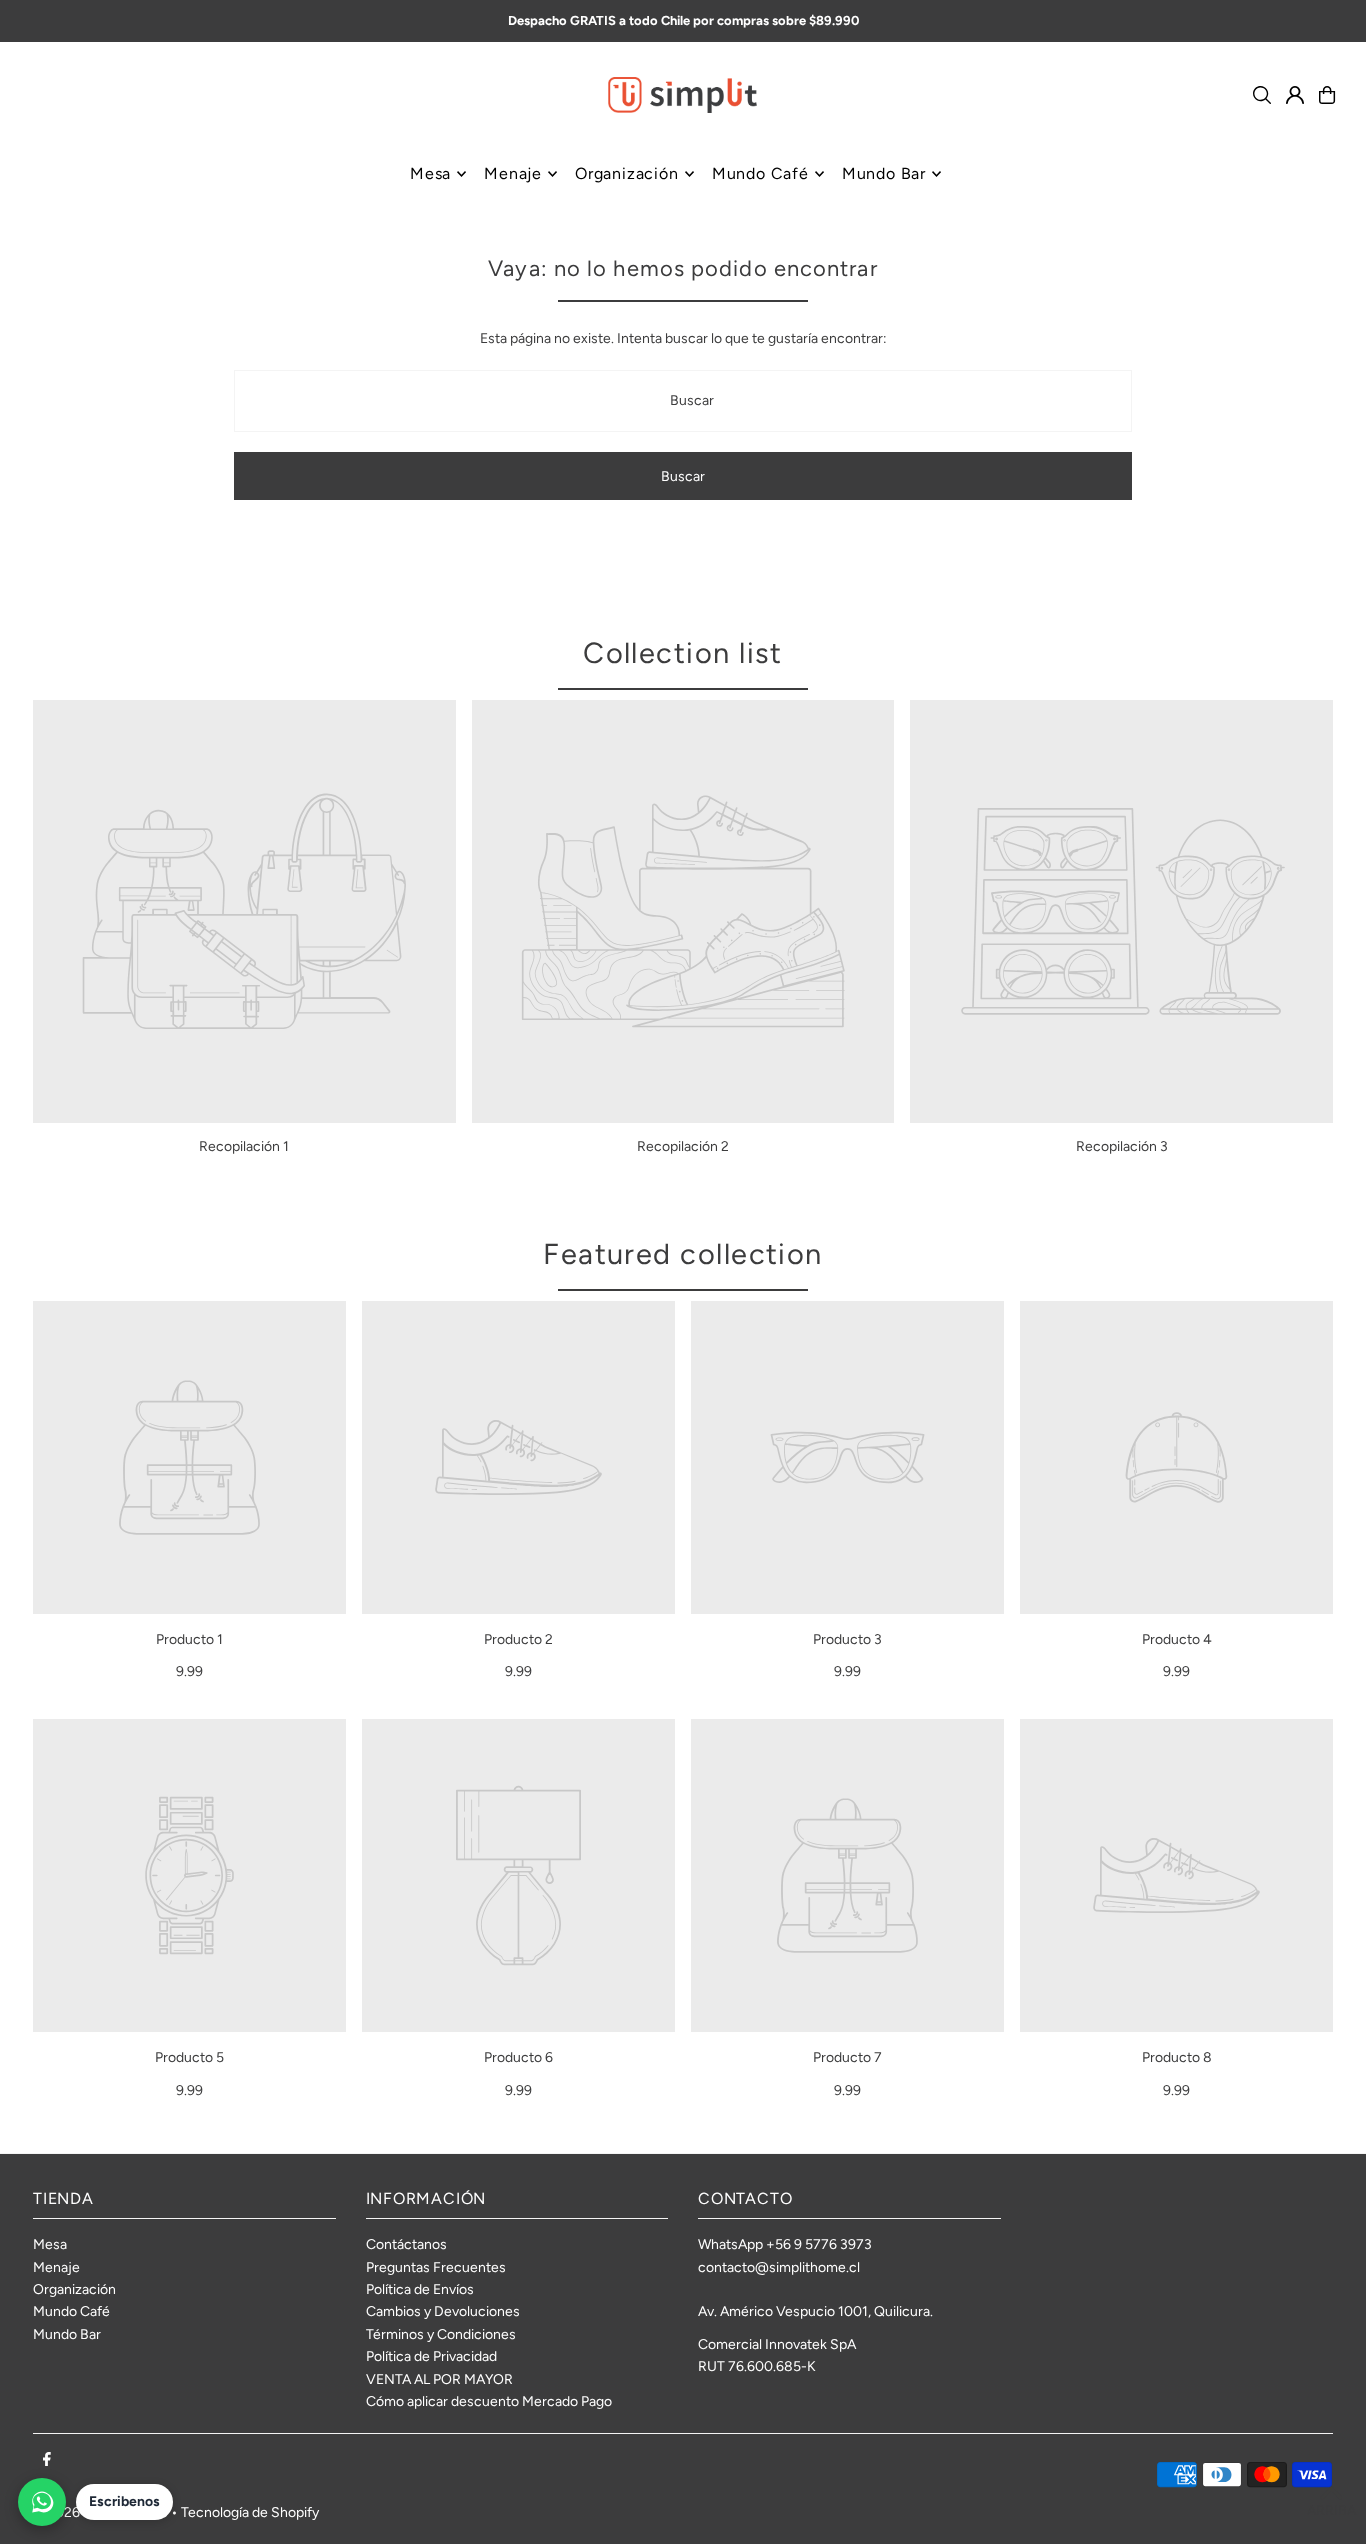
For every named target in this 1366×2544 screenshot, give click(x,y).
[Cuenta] (1295, 95)
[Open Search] (1262, 95)
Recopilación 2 (683, 1146)
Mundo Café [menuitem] (760, 173)
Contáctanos (406, 2244)
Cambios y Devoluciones (443, 2311)
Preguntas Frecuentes (436, 2267)
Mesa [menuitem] (430, 173)
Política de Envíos (420, 2289)
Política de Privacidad (431, 2356)
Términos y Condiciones (441, 2334)
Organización (74, 2289)
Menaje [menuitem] (513, 173)
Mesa (50, 2244)
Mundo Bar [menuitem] (884, 173)
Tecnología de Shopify (250, 2512)
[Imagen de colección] (244, 911)
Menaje (56, 2267)
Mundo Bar (67, 2334)
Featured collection (683, 1253)
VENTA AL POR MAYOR (439, 2379)
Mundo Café (71, 2311)
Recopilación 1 (244, 1146)
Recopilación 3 (1122, 1146)
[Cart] (1327, 95)
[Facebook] (47, 2460)
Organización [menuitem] (627, 173)
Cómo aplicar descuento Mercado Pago (489, 2401)
